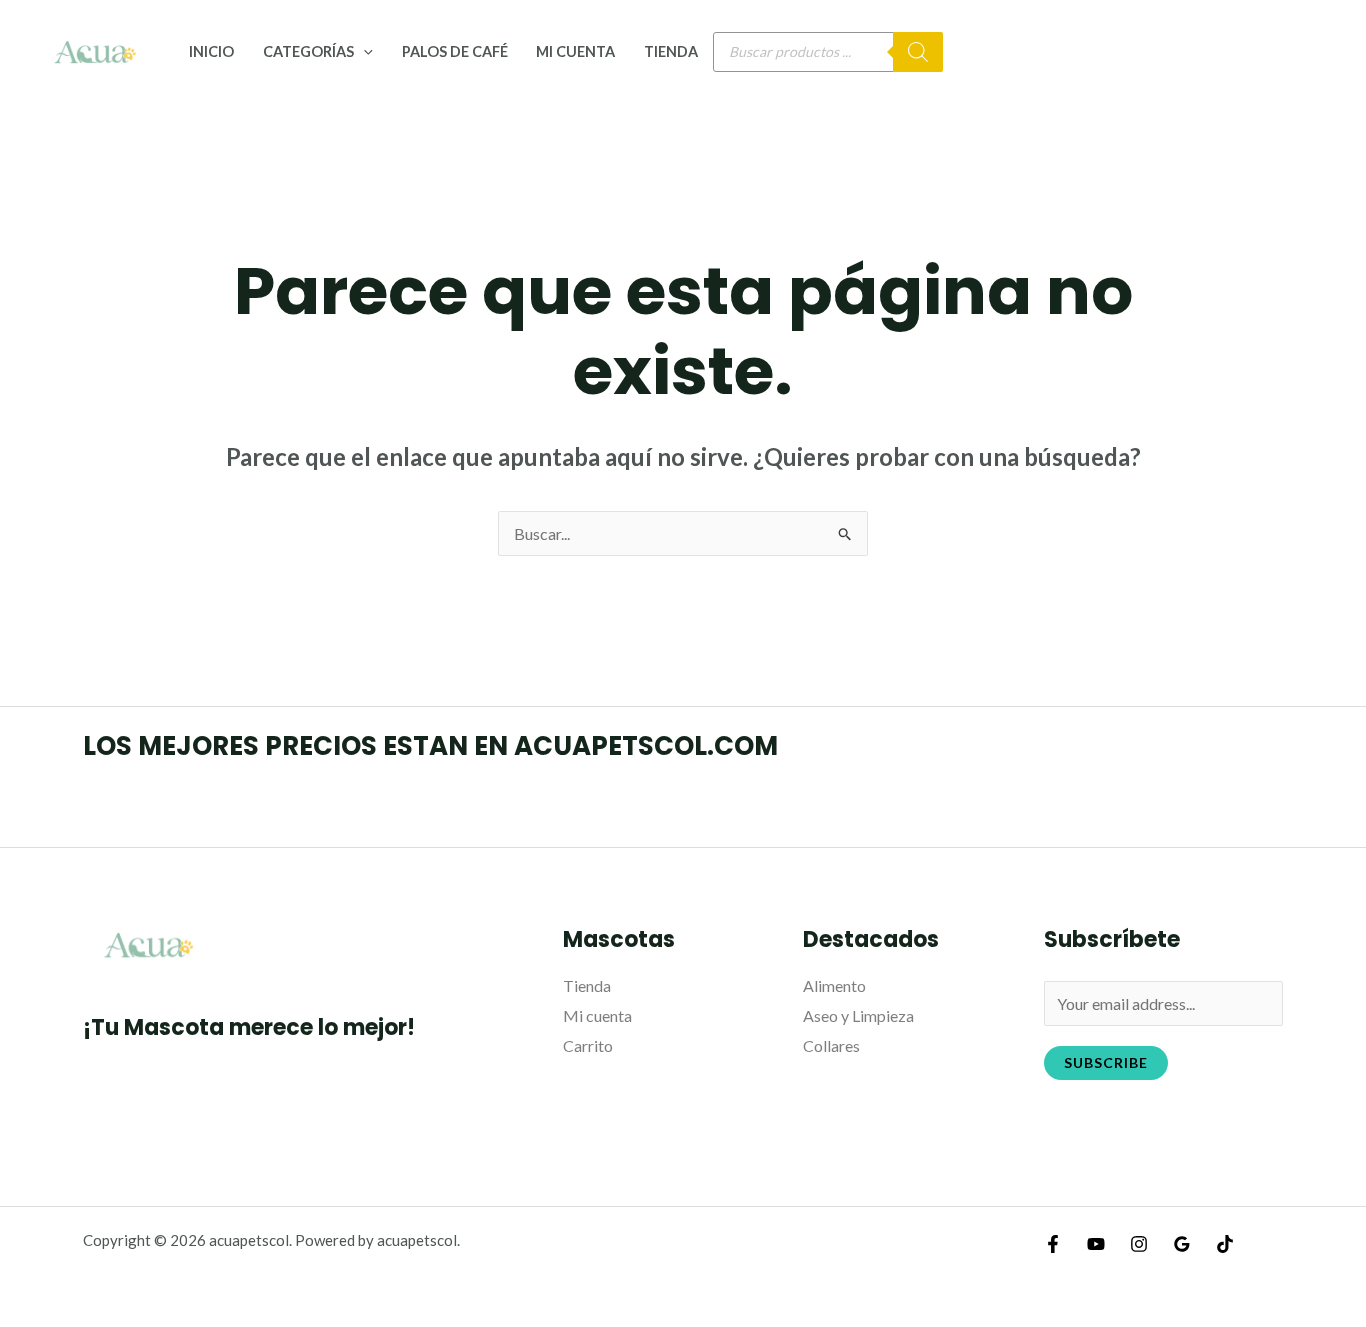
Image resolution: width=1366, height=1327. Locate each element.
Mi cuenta (575, 51)
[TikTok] (1225, 1244)
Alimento (834, 985)
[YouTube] (1096, 1244)
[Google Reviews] (1182, 1244)
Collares (831, 1045)
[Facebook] (1053, 1244)
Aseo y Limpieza (858, 1015)
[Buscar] (918, 52)
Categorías (308, 51)
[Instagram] (1139, 1244)
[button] (363, 51)
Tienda (671, 51)
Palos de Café (455, 51)
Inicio (211, 51)
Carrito (588, 1045)
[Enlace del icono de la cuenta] (1322, 52)
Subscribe (1106, 1062)
